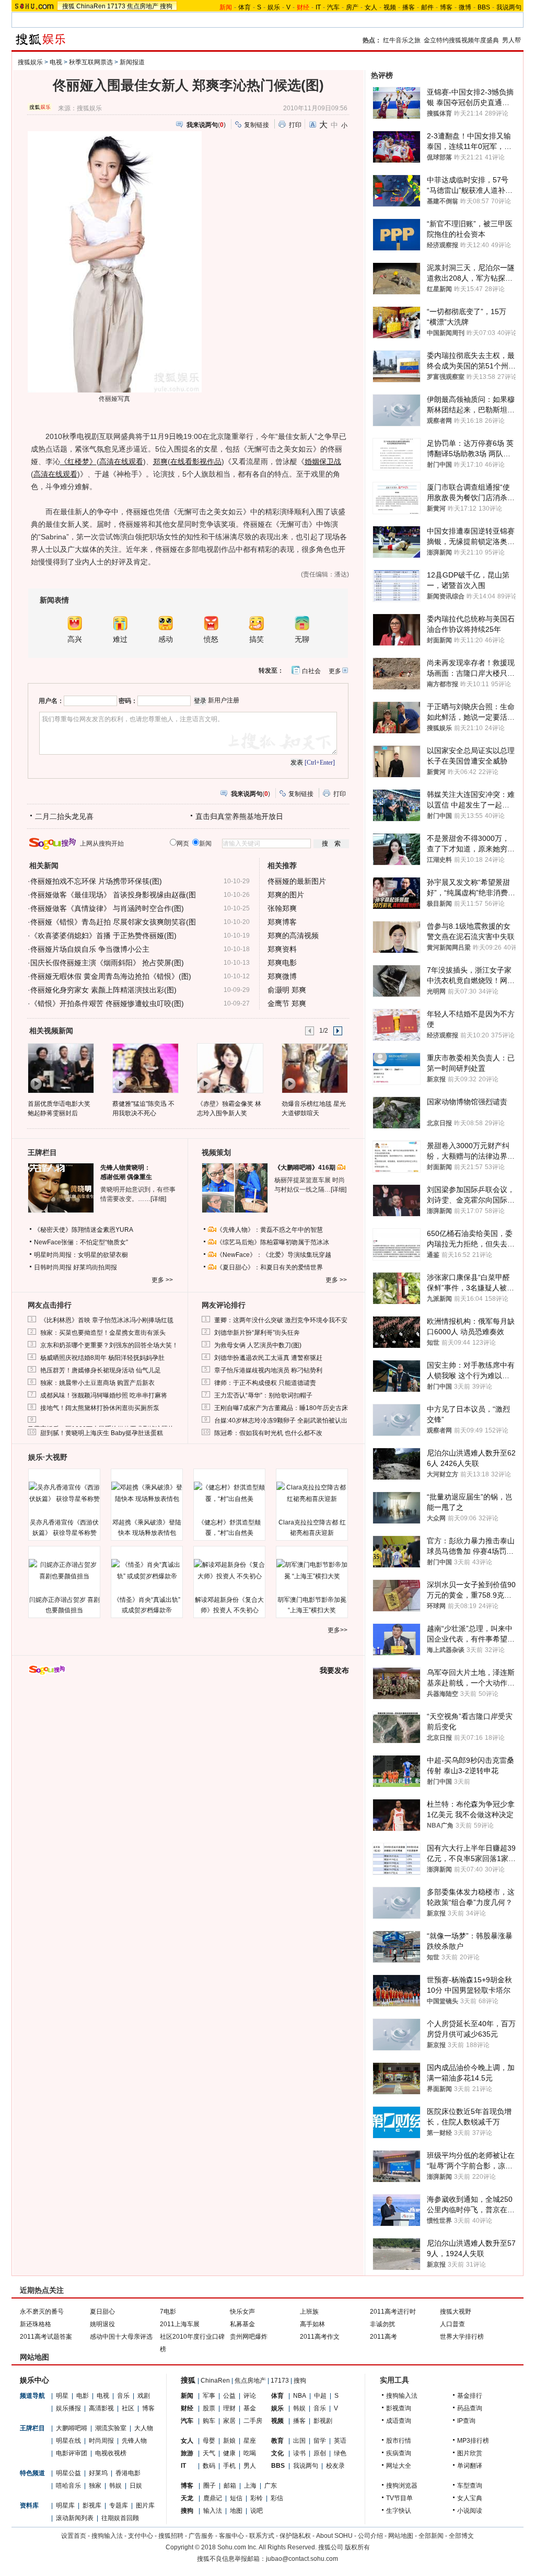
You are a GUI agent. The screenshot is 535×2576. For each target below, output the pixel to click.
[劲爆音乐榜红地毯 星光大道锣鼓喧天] (314, 1068)
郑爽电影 (282, 963)
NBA (300, 2396)
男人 (250, 2466)
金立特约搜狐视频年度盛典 (461, 40)
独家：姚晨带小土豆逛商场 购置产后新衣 (97, 1383)
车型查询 (470, 2486)
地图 (236, 2511)
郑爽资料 (282, 949)
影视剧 (323, 2421)
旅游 (187, 2453)
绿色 (340, 2453)
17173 (116, 6)
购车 (209, 2421)
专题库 (119, 2505)
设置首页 (74, 2536)
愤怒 (211, 639)
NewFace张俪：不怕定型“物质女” (81, 1242)
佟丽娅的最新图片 (297, 881)
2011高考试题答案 (46, 2337)
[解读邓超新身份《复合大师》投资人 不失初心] (229, 1570)
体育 (245, 7)
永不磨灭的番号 (42, 2312)
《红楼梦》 (78, 461)
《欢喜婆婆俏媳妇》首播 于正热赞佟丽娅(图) (103, 935)
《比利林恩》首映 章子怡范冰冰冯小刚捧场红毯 (107, 1320)
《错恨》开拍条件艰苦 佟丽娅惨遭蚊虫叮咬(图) (107, 1003)
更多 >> (162, 1280)
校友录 (335, 2466)
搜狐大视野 (456, 2312)
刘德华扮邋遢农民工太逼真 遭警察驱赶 (268, 1358)
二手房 (253, 2421)
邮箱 (230, 2486)
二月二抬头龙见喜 (64, 816)
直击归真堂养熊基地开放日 (239, 816)
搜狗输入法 (402, 2396)
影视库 (92, 2505)
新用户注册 (224, 700)
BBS (484, 7)
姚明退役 (102, 2324)
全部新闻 (431, 2536)
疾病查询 (399, 2453)
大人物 (144, 2428)
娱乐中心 (34, 2380)
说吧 (257, 2511)
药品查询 (470, 2408)
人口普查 (452, 2324)
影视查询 (399, 2408)
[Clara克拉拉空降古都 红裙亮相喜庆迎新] (312, 1493)
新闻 (187, 2396)
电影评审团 (72, 2453)
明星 (62, 2396)
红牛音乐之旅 (402, 40)
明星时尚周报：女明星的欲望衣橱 (81, 1255)
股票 (209, 2408)
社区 (128, 2408)
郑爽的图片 (286, 895)
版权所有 (357, 2547)
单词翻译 (470, 2466)
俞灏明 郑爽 (287, 990)
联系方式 (262, 2536)
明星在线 (68, 2441)
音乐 (123, 2396)
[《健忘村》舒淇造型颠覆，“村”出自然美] (229, 1493)
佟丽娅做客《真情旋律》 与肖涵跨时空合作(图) (107, 908)
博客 (446, 7)
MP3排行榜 (473, 2441)
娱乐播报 (68, 2408)
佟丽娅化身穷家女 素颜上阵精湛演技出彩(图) (103, 990)
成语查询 (399, 2421)
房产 (352, 7)
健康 (229, 2453)
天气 (209, 2453)
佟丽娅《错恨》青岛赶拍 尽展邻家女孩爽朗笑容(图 (113, 922)
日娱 (136, 2486)
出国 (299, 2441)
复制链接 (257, 125)
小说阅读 (470, 2511)
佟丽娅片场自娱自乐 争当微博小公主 (90, 949)
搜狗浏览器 (402, 2486)
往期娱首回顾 (120, 2518)
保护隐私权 (295, 2536)
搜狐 (68, 6)
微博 (465, 7)
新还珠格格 (36, 2324)
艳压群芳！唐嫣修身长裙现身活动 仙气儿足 (101, 1370)
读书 (299, 2453)
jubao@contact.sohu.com (302, 2559)
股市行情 (399, 2441)
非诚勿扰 (382, 2324)
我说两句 (509, 7)
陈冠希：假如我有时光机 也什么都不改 (268, 1433)
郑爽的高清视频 (293, 935)
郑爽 (160, 461)
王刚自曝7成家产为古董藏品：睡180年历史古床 (281, 1408)
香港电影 (128, 2473)
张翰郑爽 (282, 908)
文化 (277, 2453)
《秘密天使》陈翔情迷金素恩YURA (84, 1230)
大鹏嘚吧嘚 (72, 2428)
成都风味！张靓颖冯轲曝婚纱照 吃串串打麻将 (104, 1395)
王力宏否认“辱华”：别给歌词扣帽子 (263, 1395)
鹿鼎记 (213, 2498)
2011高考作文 (320, 2337)
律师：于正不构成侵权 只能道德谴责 (265, 1383)
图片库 (145, 2505)
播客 (409, 7)
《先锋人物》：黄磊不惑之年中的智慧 (270, 1230)
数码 (209, 2466)
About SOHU (334, 2536)
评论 (250, 2396)
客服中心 (231, 2536)
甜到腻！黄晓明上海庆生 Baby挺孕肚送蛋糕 (102, 1433)
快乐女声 (242, 2312)
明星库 (65, 2505)
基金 (250, 2408)
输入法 (213, 2511)
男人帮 (511, 40)
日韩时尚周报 (53, 1267)
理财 (229, 2408)
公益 (229, 2396)
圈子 (210, 2486)
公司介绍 (370, 2536)
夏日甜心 (102, 2312)
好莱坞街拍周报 (95, 1267)
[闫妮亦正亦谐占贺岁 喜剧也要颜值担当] (64, 1570)
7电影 (168, 2312)
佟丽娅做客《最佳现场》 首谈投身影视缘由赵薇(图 (113, 895)
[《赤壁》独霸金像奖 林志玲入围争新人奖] (230, 1068)
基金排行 (470, 2396)
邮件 (427, 7)
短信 (236, 2498)
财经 (187, 2408)
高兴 (75, 639)
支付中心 (141, 2536)
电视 (56, 62)
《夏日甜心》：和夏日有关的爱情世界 (270, 1267)
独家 (95, 2486)
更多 (335, 671)
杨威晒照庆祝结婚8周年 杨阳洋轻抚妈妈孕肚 (102, 1358)
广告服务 (201, 2536)
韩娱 (115, 2486)
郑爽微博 (282, 976)
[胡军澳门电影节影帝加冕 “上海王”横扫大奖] (312, 1570)
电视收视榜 (111, 2453)
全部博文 (461, 2536)
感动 (166, 639)
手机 (229, 2466)
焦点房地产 (143, 6)
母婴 (209, 2441)
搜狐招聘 (171, 2536)
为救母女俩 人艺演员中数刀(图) (258, 1345)
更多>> (338, 1630)
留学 (320, 2441)
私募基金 (242, 2324)
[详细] (158, 1199)
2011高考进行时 (393, 2312)
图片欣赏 (470, 2453)
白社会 (311, 671)
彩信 (277, 2498)
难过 (120, 639)
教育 (277, 2441)
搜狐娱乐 (30, 62)
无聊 (302, 639)
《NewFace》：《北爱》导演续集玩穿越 (274, 1255)
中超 (320, 2396)
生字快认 (399, 2511)
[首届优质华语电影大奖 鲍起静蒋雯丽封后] (60, 1068)
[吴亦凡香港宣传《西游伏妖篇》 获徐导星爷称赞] (64, 1493)
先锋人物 (134, 2441)
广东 (271, 2486)
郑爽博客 (282, 922)
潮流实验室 (111, 2428)
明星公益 (68, 2473)
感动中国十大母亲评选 (121, 2337)
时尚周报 (101, 2441)
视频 (390, 7)
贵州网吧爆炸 (249, 2337)
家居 (229, 2421)
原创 (320, 2453)
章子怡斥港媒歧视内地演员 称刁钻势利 (268, 1370)
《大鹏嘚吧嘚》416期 (306, 1168)
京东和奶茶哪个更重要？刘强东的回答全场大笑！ (109, 1345)
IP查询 (466, 2421)
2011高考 (383, 2337)
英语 (340, 2441)
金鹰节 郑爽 (287, 1003)
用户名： (51, 701)
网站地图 (401, 2536)
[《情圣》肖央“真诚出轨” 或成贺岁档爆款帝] (147, 1570)
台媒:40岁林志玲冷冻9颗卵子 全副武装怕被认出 (281, 1420)
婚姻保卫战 (323, 461)
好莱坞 (98, 2473)
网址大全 (399, 2466)
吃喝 (250, 2453)
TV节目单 (399, 2498)
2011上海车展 (180, 2324)
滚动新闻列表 (75, 2518)
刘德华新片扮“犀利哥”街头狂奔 (257, 1333)
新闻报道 (132, 62)
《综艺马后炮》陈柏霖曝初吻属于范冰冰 (273, 1242)
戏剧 (144, 2396)
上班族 (309, 2312)
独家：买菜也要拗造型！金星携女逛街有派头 (103, 1333)
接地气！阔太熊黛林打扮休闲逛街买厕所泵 (100, 1408)
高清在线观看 (121, 461)
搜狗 (166, 6)
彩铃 (257, 2498)
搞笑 (257, 639)
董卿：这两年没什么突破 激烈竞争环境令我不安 (281, 1320)
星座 (250, 2441)
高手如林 (312, 2324)
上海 (250, 2486)
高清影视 (101, 2408)
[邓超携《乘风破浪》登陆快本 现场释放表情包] (147, 1493)
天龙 (187, 2498)
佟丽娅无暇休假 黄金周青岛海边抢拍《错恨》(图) (111, 976)
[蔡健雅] (145, 1068)
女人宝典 (470, 2498)
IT (318, 7)
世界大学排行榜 (462, 2337)
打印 (295, 125)
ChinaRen (91, 6)
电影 (83, 2396)
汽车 (333, 7)
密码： (128, 701)
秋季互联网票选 (91, 62)
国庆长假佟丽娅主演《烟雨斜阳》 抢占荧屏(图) (107, 963)
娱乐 (274, 7)
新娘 (229, 2441)
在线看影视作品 (196, 461)
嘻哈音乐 (68, 2486)
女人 (371, 7)
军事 (209, 2396)
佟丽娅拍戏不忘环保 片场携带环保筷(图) (96, 881)
